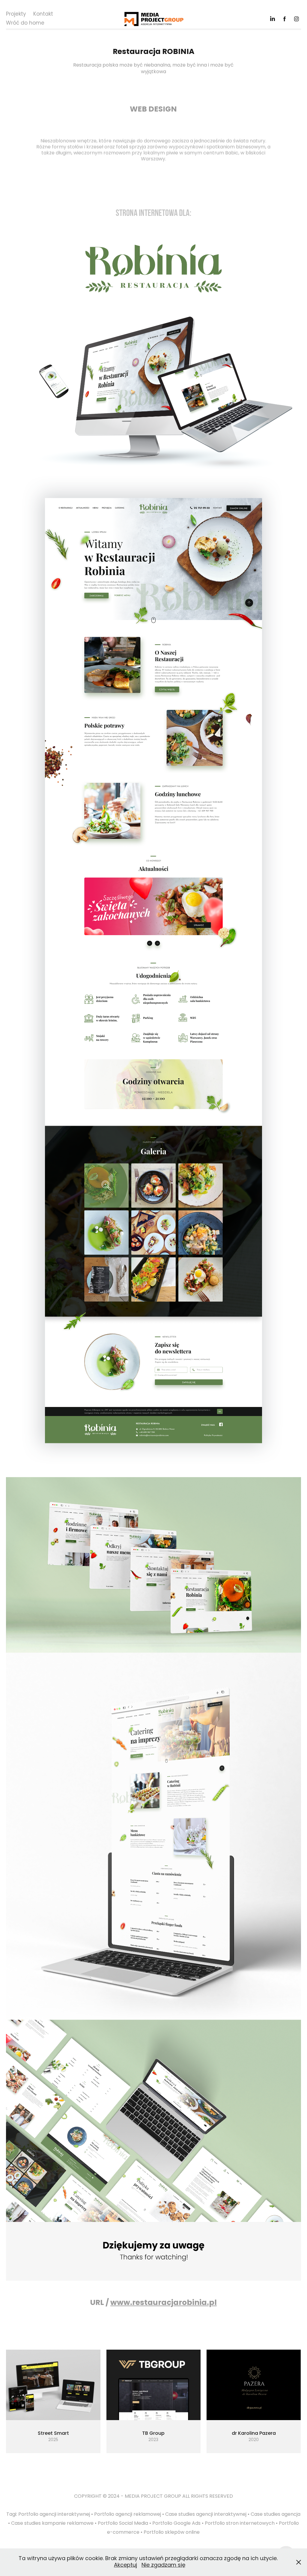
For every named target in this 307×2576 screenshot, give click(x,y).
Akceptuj (125, 2565)
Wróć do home (25, 23)
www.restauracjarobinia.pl (164, 2303)
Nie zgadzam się (163, 2565)
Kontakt (43, 14)
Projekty (16, 14)
